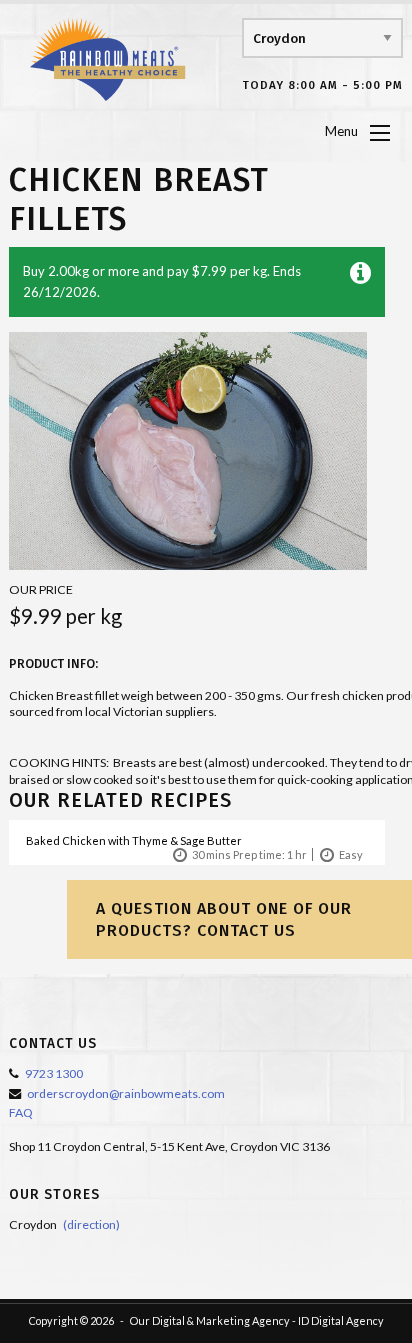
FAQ (21, 1112)
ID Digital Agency (341, 1320)
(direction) (91, 1224)
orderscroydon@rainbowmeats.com (126, 1093)
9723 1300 (54, 1073)
